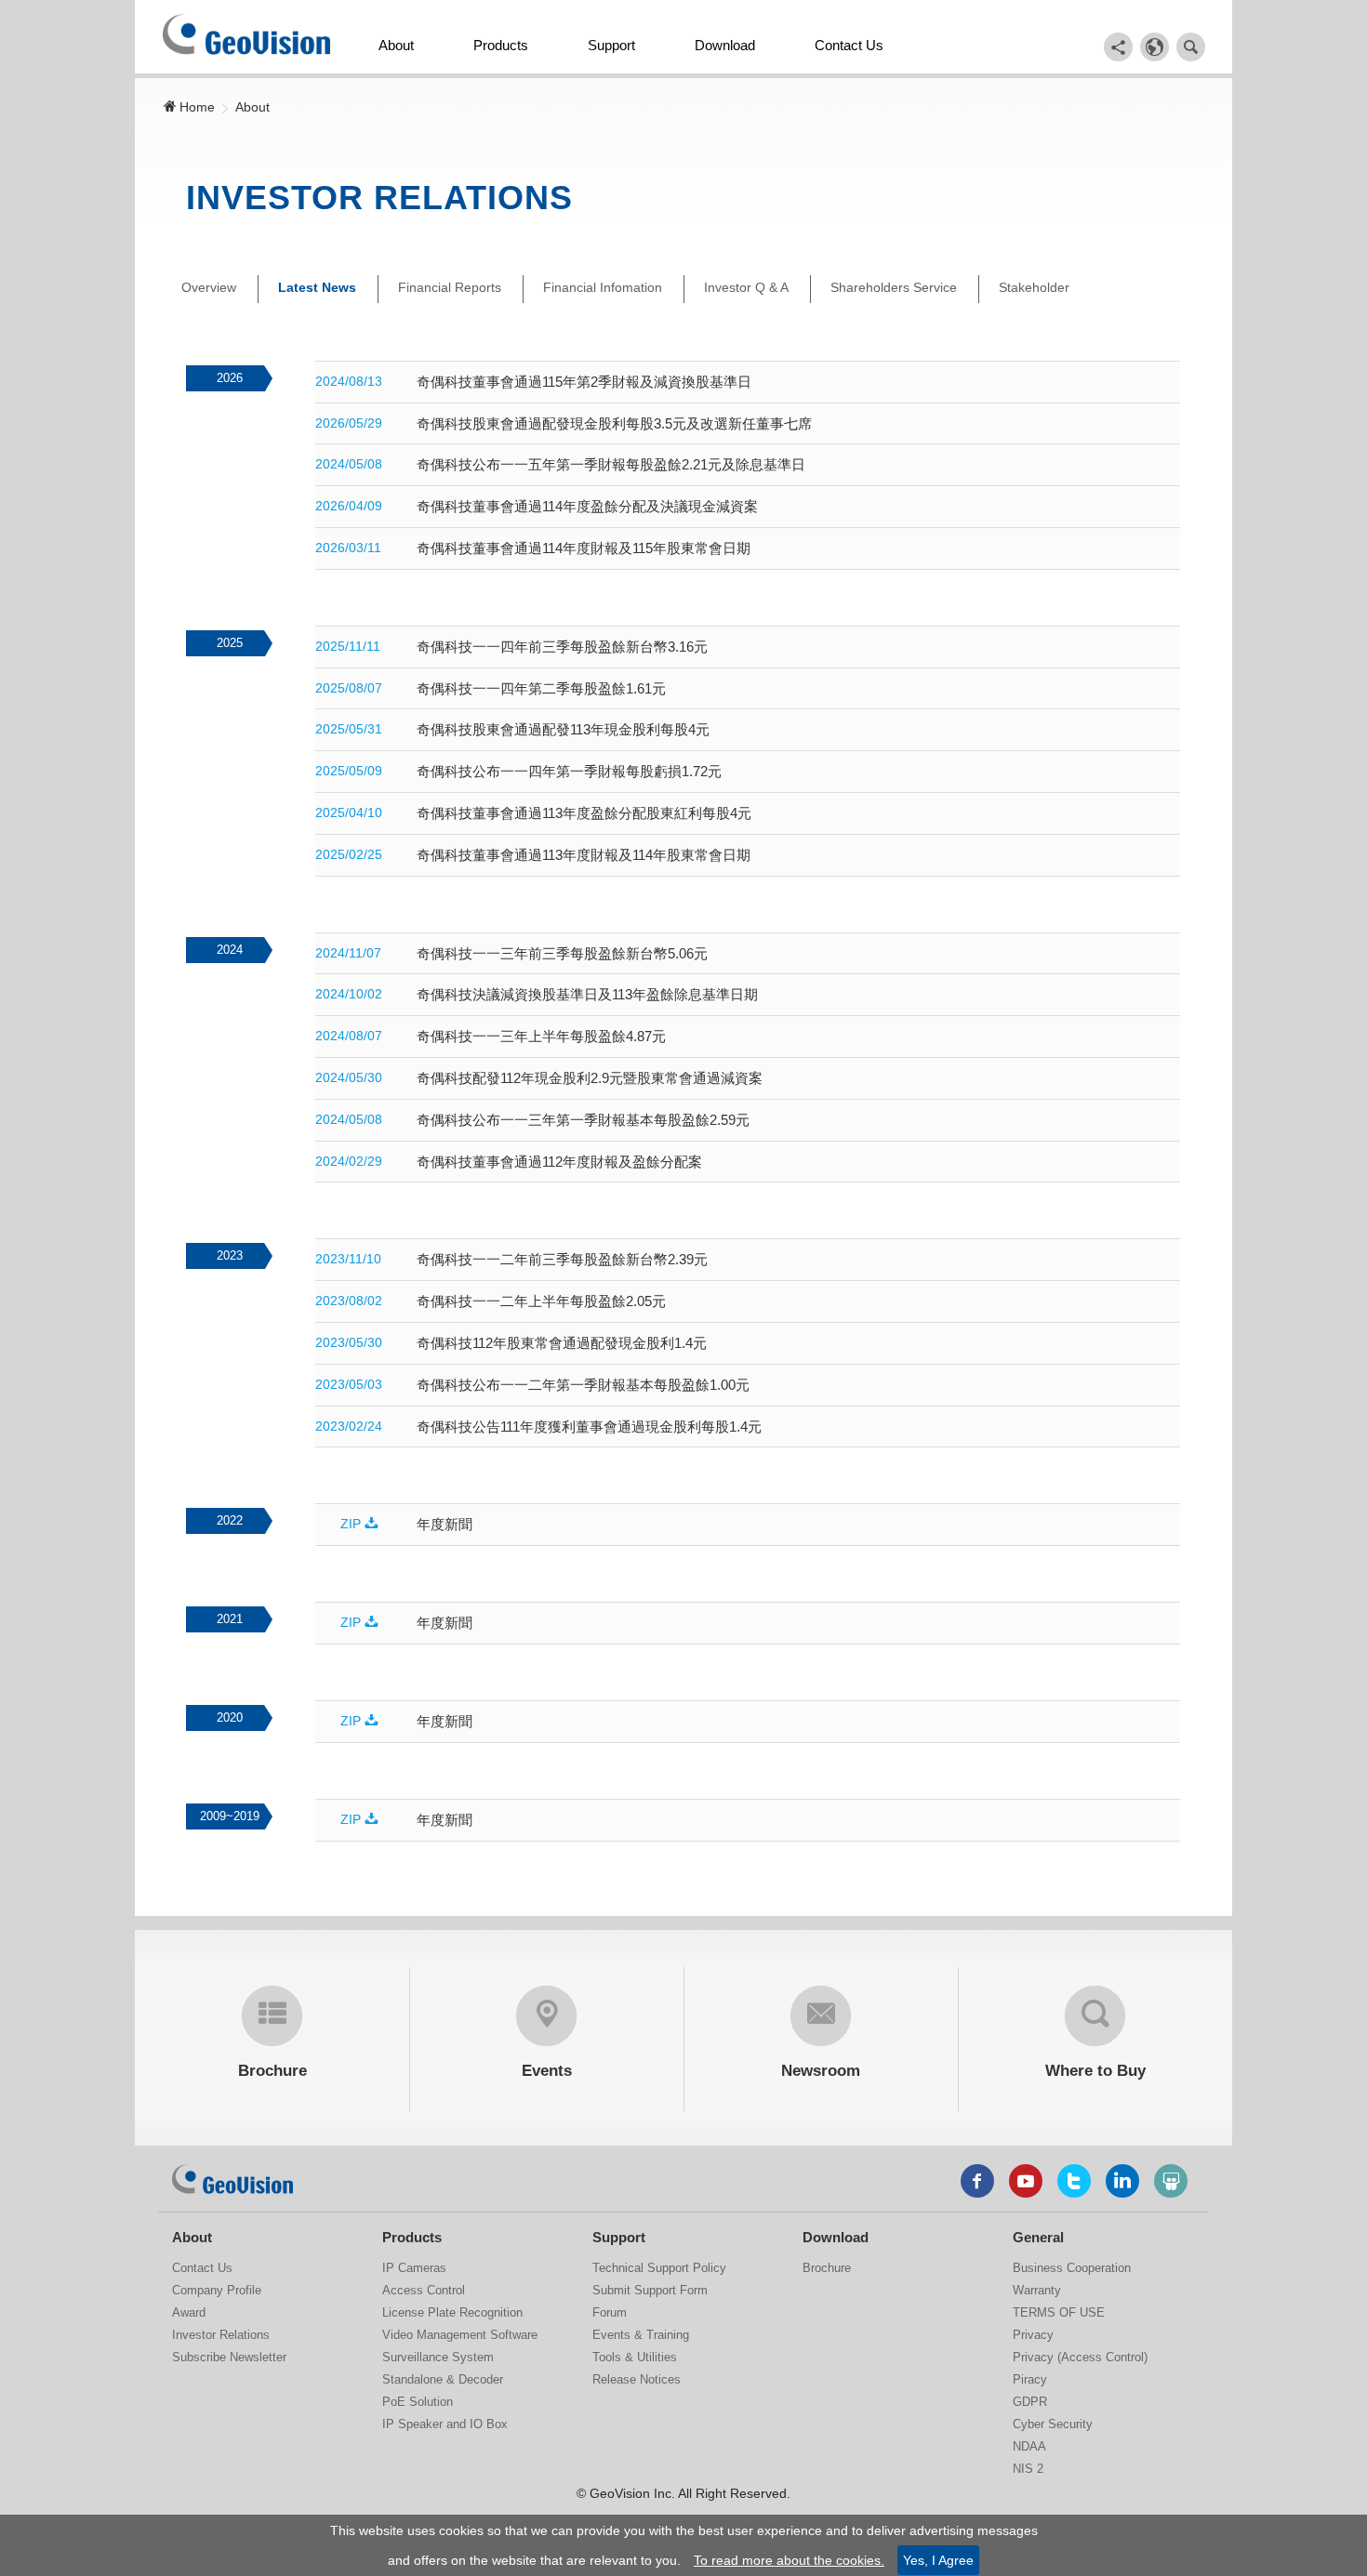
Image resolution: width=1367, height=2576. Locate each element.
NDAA (1029, 2446)
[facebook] (977, 2181)
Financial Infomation (603, 287)
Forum (610, 2312)
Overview (209, 287)
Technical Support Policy (659, 2268)
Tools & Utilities (635, 2357)
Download (725, 45)
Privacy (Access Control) (1080, 2357)
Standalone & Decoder (443, 2379)
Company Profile (217, 2290)
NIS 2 (1028, 2469)
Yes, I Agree (938, 2560)
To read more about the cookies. (789, 2560)
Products (501, 45)
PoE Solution (418, 2402)
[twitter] (1074, 2181)
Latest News (317, 287)
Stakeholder (1034, 287)
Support (611, 45)
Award (189, 2312)
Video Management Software (460, 2335)
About (396, 45)
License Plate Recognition (452, 2312)
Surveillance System (438, 2357)
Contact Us (849, 45)
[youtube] (1026, 2181)
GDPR (1030, 2402)
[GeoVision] (232, 2179)
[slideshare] (1171, 2181)
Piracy (1030, 2379)
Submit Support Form (650, 2290)
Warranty (1037, 2290)
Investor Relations (221, 2335)
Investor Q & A (746, 287)
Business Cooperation (1072, 2268)
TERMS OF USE (1059, 2312)
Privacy (1033, 2335)
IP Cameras (414, 2268)
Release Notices (637, 2379)
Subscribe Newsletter (229, 2357)
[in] (1122, 2181)
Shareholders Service (894, 287)
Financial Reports (450, 287)
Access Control (424, 2290)
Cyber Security (1053, 2424)
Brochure (827, 2268)
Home (195, 107)
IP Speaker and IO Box (445, 2424)
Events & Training (641, 2335)
